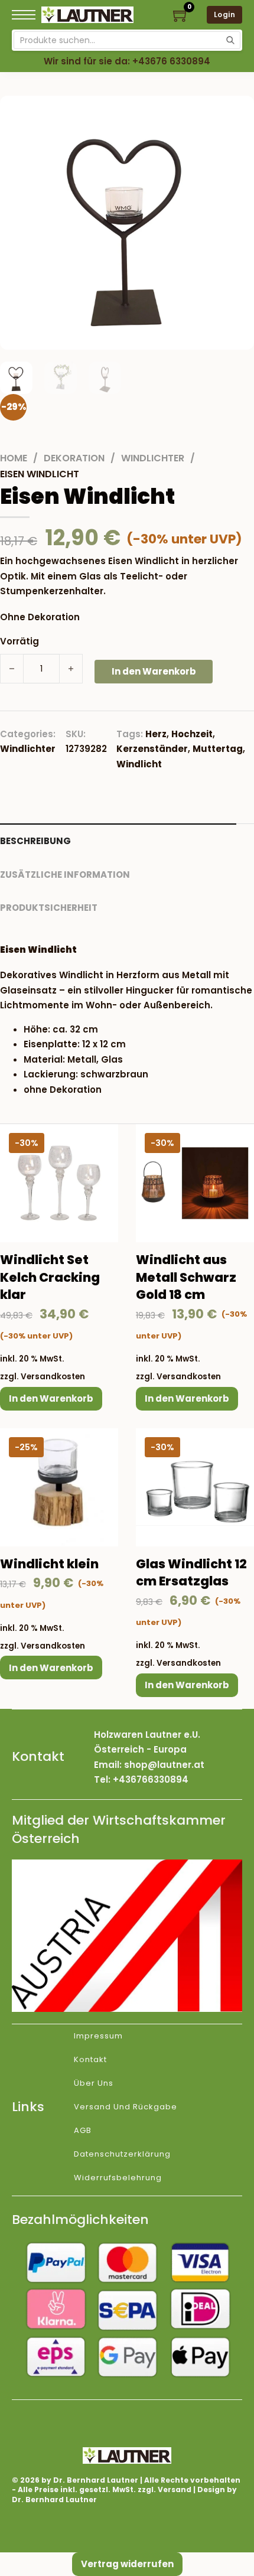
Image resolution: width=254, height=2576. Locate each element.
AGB (83, 2130)
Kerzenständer (152, 749)
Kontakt (90, 2059)
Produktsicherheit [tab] (49, 908)
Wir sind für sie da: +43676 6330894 (127, 61)
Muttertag (218, 749)
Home (14, 458)
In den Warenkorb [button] (51, 1398)
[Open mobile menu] (24, 15)
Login (225, 14)
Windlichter (153, 458)
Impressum (98, 2036)
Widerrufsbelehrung (118, 2178)
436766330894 (154, 1779)
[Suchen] (230, 40)
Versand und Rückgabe (126, 2107)
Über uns (94, 2083)
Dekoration (74, 458)
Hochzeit (192, 734)
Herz (156, 734)
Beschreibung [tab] (35, 841)
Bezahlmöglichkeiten (80, 2220)
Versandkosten (53, 1377)
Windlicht (139, 764)
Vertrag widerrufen (127, 2564)
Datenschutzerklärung (122, 2154)
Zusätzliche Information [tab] (65, 875)
